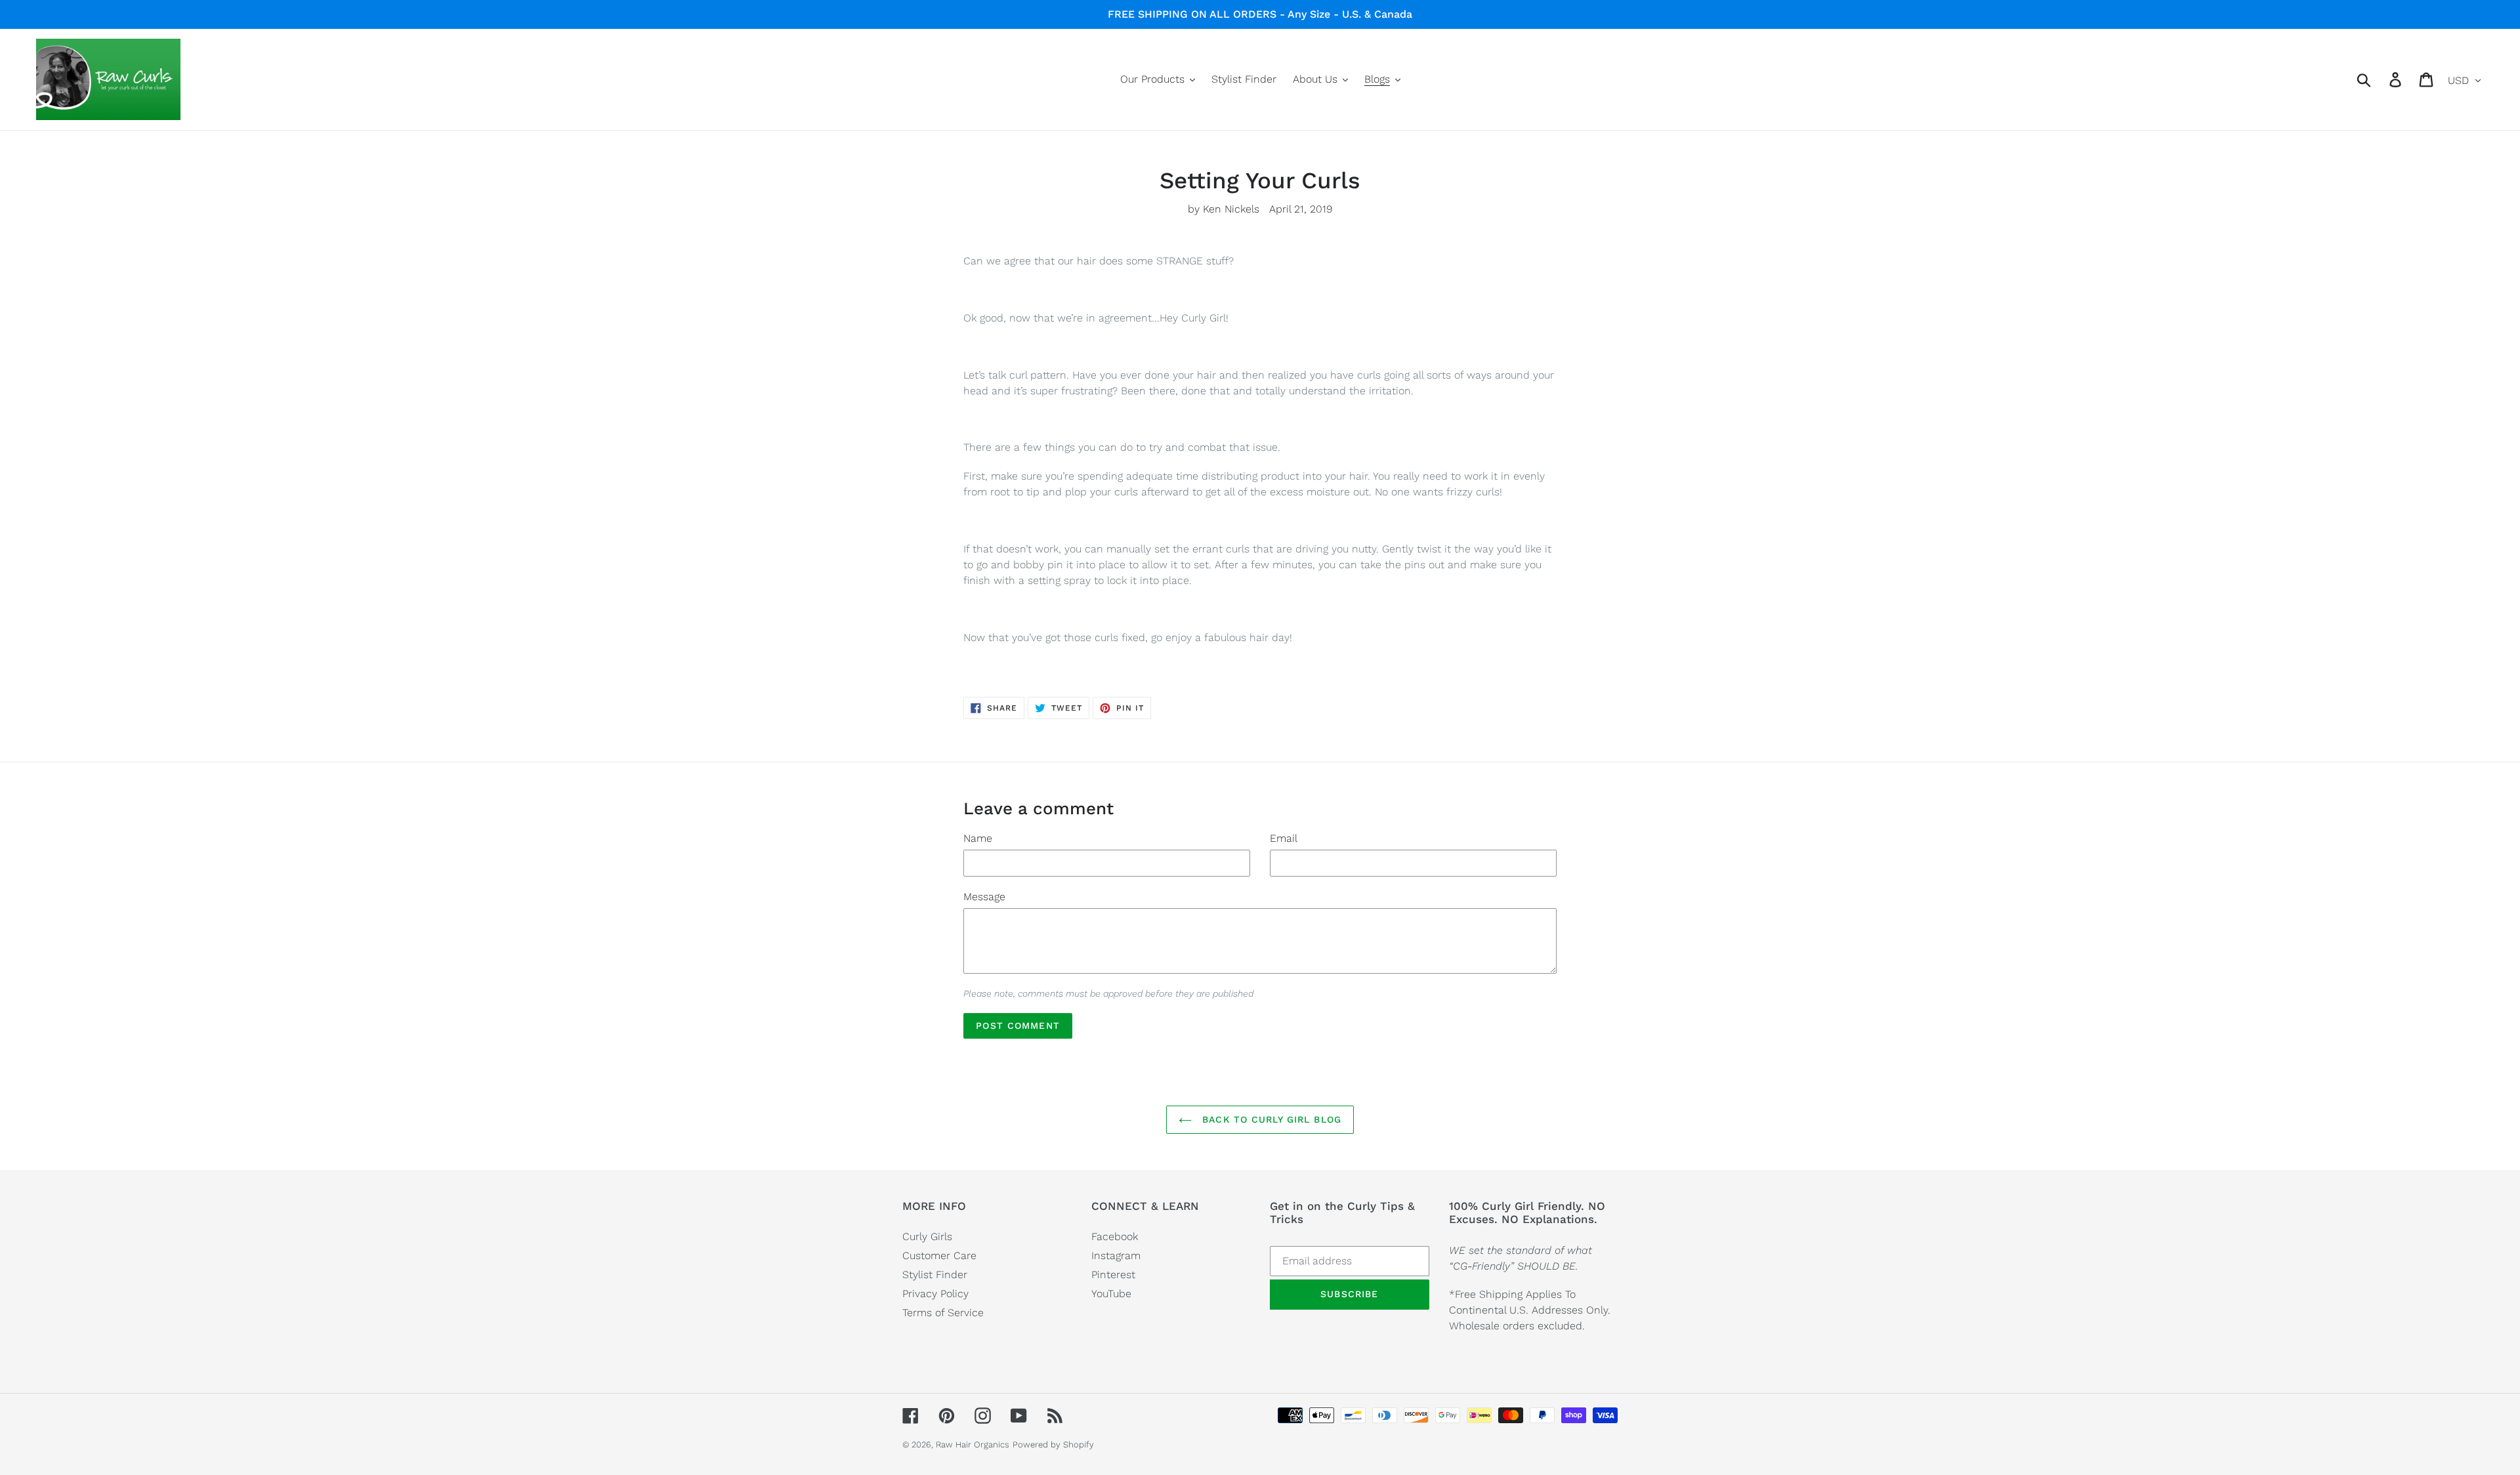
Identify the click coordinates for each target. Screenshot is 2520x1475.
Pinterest (1113, 1275)
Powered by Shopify (1053, 1444)
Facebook (1115, 1236)
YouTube (1111, 1294)
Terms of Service (943, 1313)
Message (984, 897)
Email (1284, 838)
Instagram (1116, 1256)
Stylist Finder (935, 1275)
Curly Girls (927, 1236)
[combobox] (2379, 79)
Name (978, 838)
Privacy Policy (935, 1294)
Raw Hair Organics (973, 1444)
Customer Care (939, 1256)
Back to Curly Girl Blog (1270, 1119)
